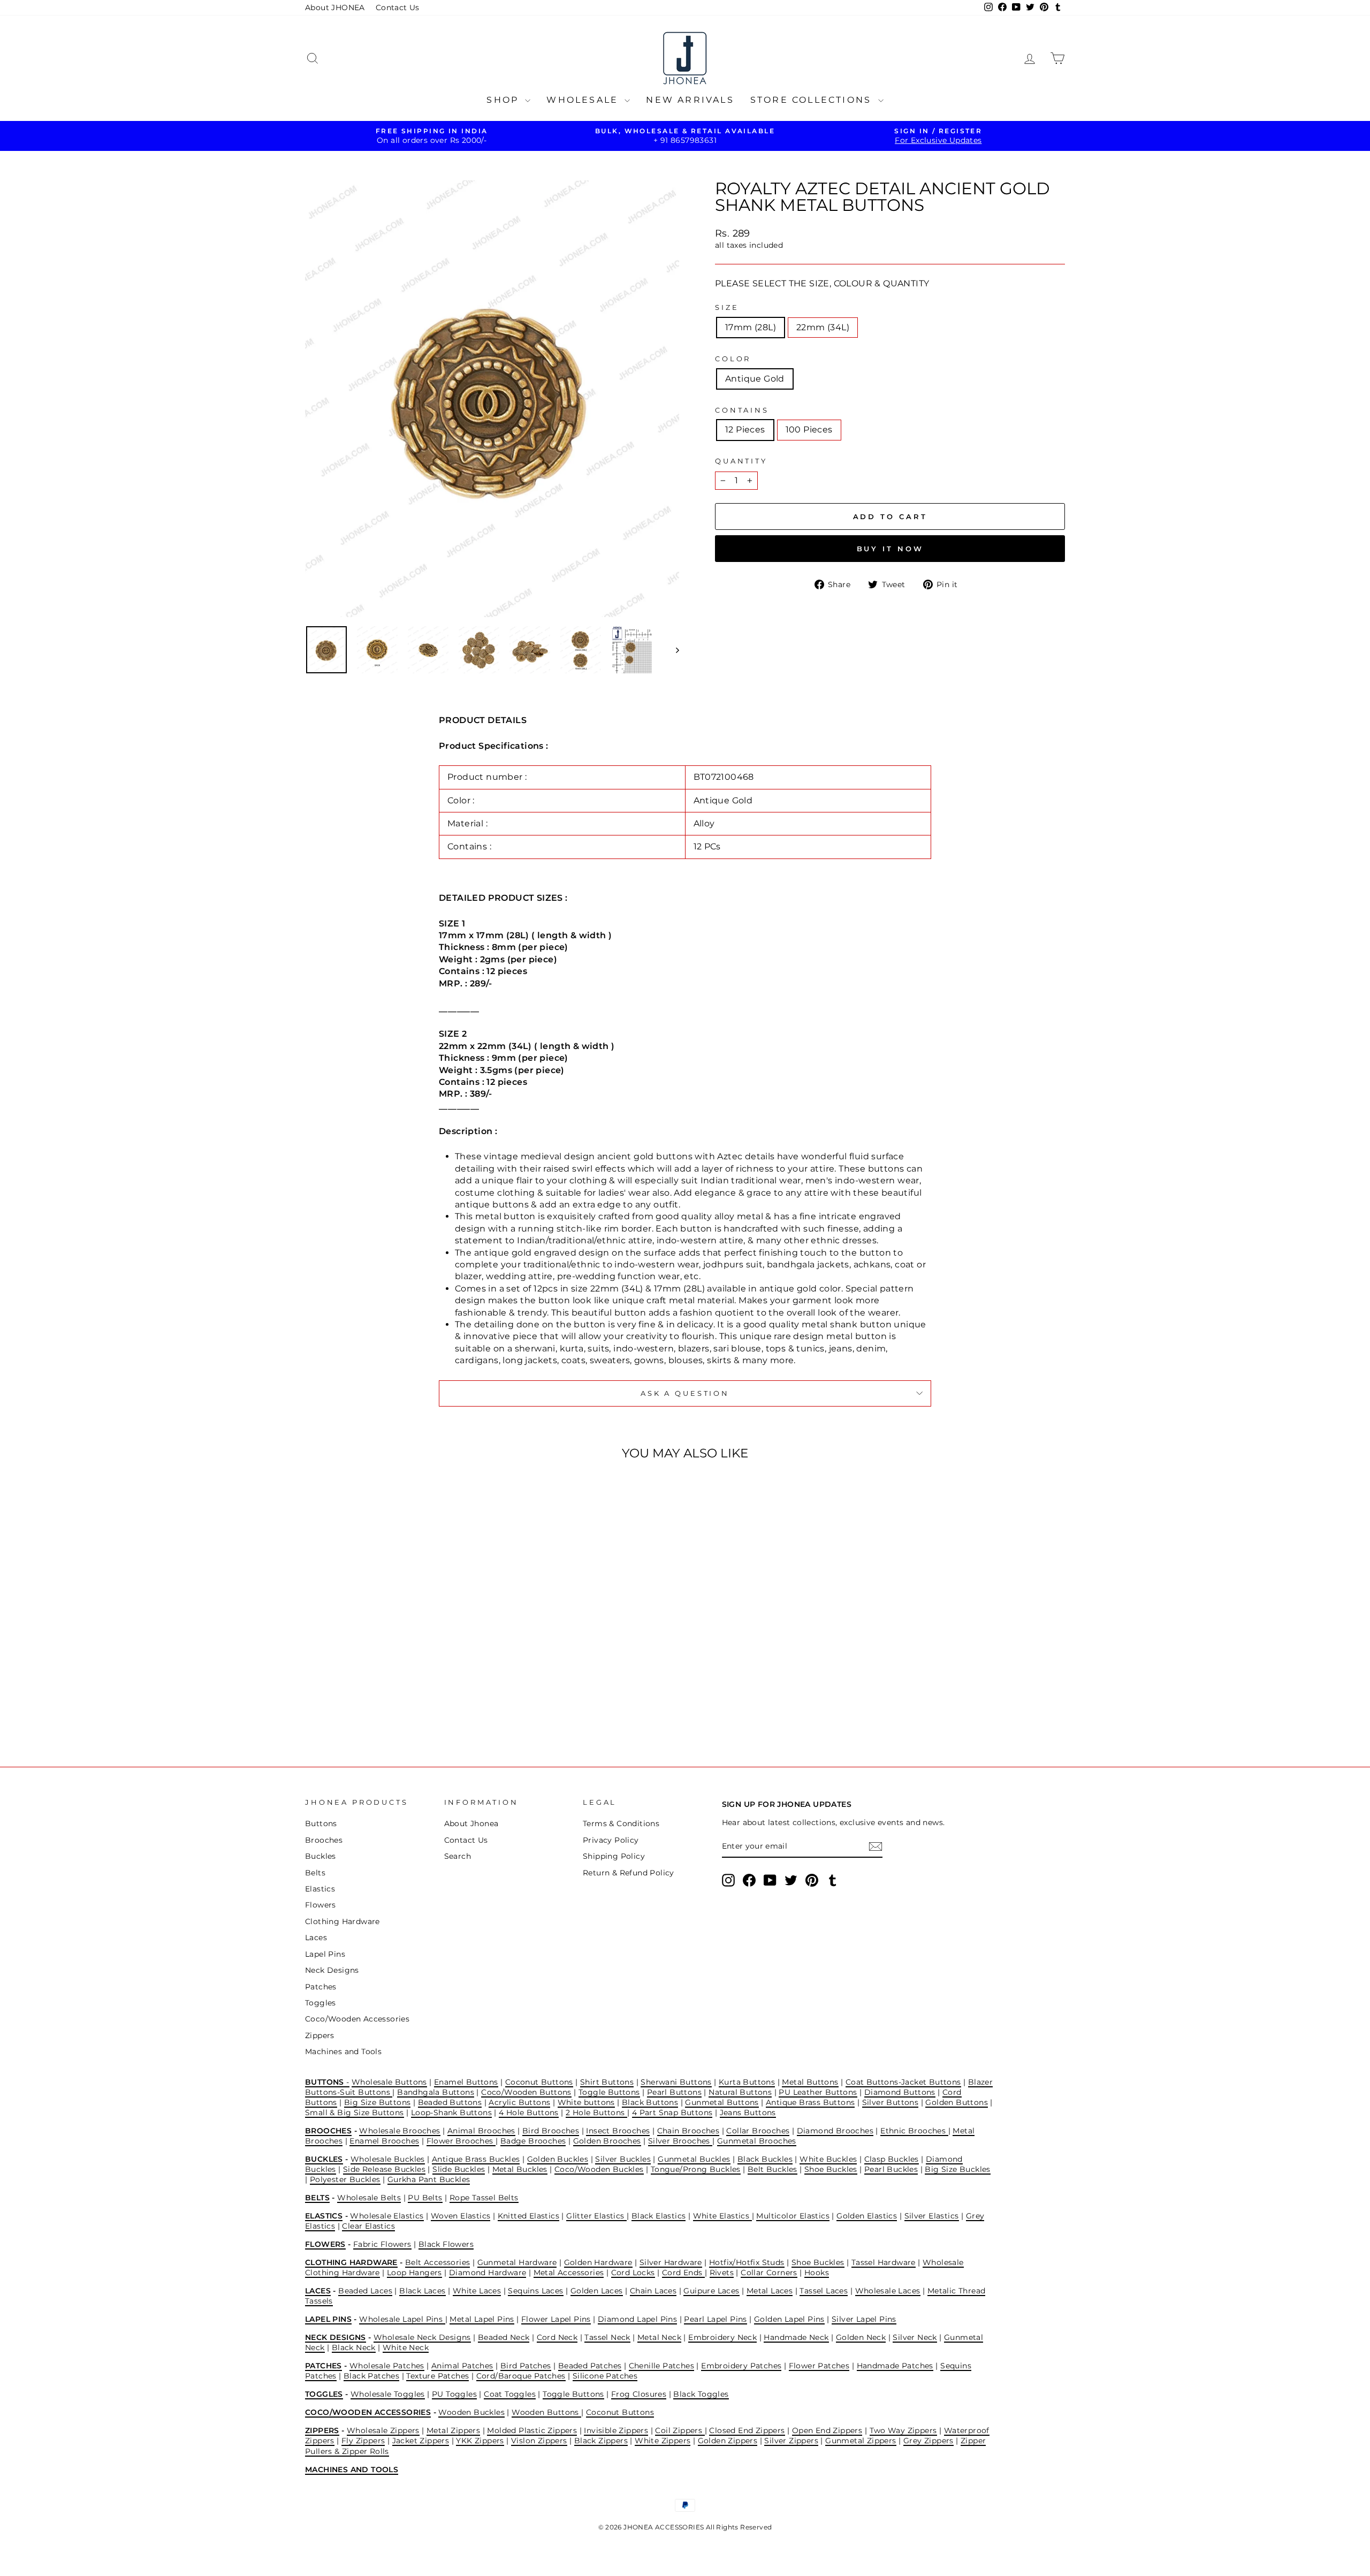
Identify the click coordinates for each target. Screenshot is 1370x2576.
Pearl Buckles (891, 2169)
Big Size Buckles (957, 2169)
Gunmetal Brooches (757, 2141)
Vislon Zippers (539, 2441)
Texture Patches (437, 2376)
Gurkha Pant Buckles (429, 2179)
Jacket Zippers (421, 2441)
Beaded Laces (365, 2291)
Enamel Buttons (466, 2082)
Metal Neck (659, 2337)
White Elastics (722, 2216)
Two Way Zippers (903, 2430)
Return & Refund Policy (629, 1873)
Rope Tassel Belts (484, 2198)
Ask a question (685, 1393)
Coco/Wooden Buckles (599, 2169)
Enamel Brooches (384, 2141)
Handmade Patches (895, 2366)
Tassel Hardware (884, 2262)
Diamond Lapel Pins (637, 2319)
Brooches (324, 1840)
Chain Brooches (688, 2131)
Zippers (320, 2035)
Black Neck (354, 2347)
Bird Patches (526, 2366)
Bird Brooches (551, 2131)
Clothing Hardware (342, 1921)
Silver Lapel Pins (864, 2319)
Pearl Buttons (674, 2092)
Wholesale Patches (387, 2366)
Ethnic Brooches (914, 2131)
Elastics (320, 1889)
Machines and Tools (343, 2051)
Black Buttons (650, 2102)
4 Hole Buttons (529, 2113)
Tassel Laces (824, 2291)
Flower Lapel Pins (556, 2319)
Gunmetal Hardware (517, 2262)
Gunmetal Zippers (861, 2441)
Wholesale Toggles (388, 2394)
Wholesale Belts (369, 2198)
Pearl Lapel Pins (715, 2319)
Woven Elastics (461, 2216)
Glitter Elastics (596, 2216)
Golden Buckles (558, 2159)
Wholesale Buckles (388, 2159)
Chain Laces (653, 2291)
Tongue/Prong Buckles (696, 2169)
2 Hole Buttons (596, 2113)
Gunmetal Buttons (722, 2102)
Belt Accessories (437, 2262)
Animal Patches (462, 2366)
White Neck (406, 2347)
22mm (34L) (823, 327)
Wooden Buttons (546, 2412)
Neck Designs (332, 1970)
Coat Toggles (510, 2394)
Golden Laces (597, 2291)
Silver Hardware (671, 2262)
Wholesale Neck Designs (422, 2337)
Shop (504, 100)
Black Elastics (659, 2216)
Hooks (817, 2273)
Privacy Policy (611, 1840)
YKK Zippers (480, 2441)
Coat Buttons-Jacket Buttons (903, 2082)
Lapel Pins (325, 1954)
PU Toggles (454, 2394)
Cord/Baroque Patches (521, 2376)
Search (458, 1856)
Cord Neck (557, 2337)
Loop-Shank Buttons (451, 2113)
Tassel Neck (607, 2337)
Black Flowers (446, 2244)
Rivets (722, 2273)
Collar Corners (769, 2273)
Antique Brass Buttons (810, 2102)
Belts (315, 1873)
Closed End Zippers (747, 2430)
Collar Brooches (758, 2131)
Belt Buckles (772, 2169)
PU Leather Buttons (818, 2092)
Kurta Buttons (747, 2082)
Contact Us (398, 7)
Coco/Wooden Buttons (526, 2092)
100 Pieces (809, 430)
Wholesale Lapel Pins (402, 2319)
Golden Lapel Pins (789, 2319)
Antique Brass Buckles (476, 2159)
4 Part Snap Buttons (672, 2113)
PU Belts (425, 2198)
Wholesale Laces (888, 2291)
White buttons (586, 2102)
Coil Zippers (680, 2430)
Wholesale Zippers (383, 2430)
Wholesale (584, 100)
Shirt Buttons (607, 2082)
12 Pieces (745, 430)
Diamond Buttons (900, 2092)
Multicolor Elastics (793, 2216)
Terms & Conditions (621, 1823)
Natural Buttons (740, 2092)
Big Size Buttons (377, 2102)
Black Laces (422, 2291)
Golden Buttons (957, 2102)
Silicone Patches (605, 2376)
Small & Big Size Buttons (355, 2113)
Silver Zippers (791, 2441)
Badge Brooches (533, 2141)
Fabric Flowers (382, 2244)
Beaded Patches (590, 2366)
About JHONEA (335, 7)
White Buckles (828, 2159)
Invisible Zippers (616, 2430)
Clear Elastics (368, 2226)
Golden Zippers (728, 2441)
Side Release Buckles (384, 2169)
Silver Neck (915, 2337)
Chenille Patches (661, 2366)
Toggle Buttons (609, 2092)
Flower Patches (819, 2366)
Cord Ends (683, 2273)
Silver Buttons (890, 2102)
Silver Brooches (680, 2141)
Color (733, 359)
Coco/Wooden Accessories (357, 2019)
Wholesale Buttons (389, 2082)
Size (727, 307)
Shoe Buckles (831, 2169)
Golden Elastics (867, 2216)
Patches (321, 1987)
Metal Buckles (520, 2169)
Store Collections (813, 100)
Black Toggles (701, 2394)
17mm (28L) (751, 327)
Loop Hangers (414, 2273)
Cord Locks (633, 2273)
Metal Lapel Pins (482, 2319)
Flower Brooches (461, 2141)
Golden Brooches (607, 2141)
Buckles (321, 1856)
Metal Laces (770, 2291)
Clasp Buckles (892, 2159)
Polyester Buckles (345, 2179)
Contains (742, 410)
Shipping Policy (614, 1856)
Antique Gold (755, 379)
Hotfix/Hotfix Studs (747, 2262)
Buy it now (890, 549)
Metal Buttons (810, 2082)
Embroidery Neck (722, 2337)
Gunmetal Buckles (694, 2159)
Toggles (321, 2003)
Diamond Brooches (835, 2131)
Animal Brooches (481, 2131)
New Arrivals (690, 100)
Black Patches (371, 2376)
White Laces (477, 2291)
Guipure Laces (711, 2291)
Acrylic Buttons (519, 2102)
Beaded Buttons (450, 2102)
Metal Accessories (569, 2273)
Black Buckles (765, 2159)
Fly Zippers (363, 2441)
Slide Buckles (459, 2169)
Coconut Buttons (539, 2082)
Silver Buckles (623, 2159)
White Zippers (663, 2441)
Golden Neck (861, 2337)
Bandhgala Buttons (436, 2092)
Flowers (321, 1905)
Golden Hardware (598, 2262)
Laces (316, 1937)
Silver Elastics (932, 2216)
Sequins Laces (535, 2291)
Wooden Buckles (471, 2412)
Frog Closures (639, 2394)
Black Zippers (601, 2441)
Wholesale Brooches (399, 2131)
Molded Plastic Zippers (532, 2430)
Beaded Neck (504, 2337)
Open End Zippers (827, 2430)
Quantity (741, 461)
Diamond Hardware (488, 2273)
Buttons (321, 1823)
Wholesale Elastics (387, 2216)
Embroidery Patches (741, 2366)
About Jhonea (471, 1823)
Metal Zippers (453, 2430)
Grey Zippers (928, 2441)
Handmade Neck (796, 2337)
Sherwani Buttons (676, 2082)
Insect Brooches (618, 2131)
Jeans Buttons (748, 2113)
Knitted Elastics (528, 2216)
